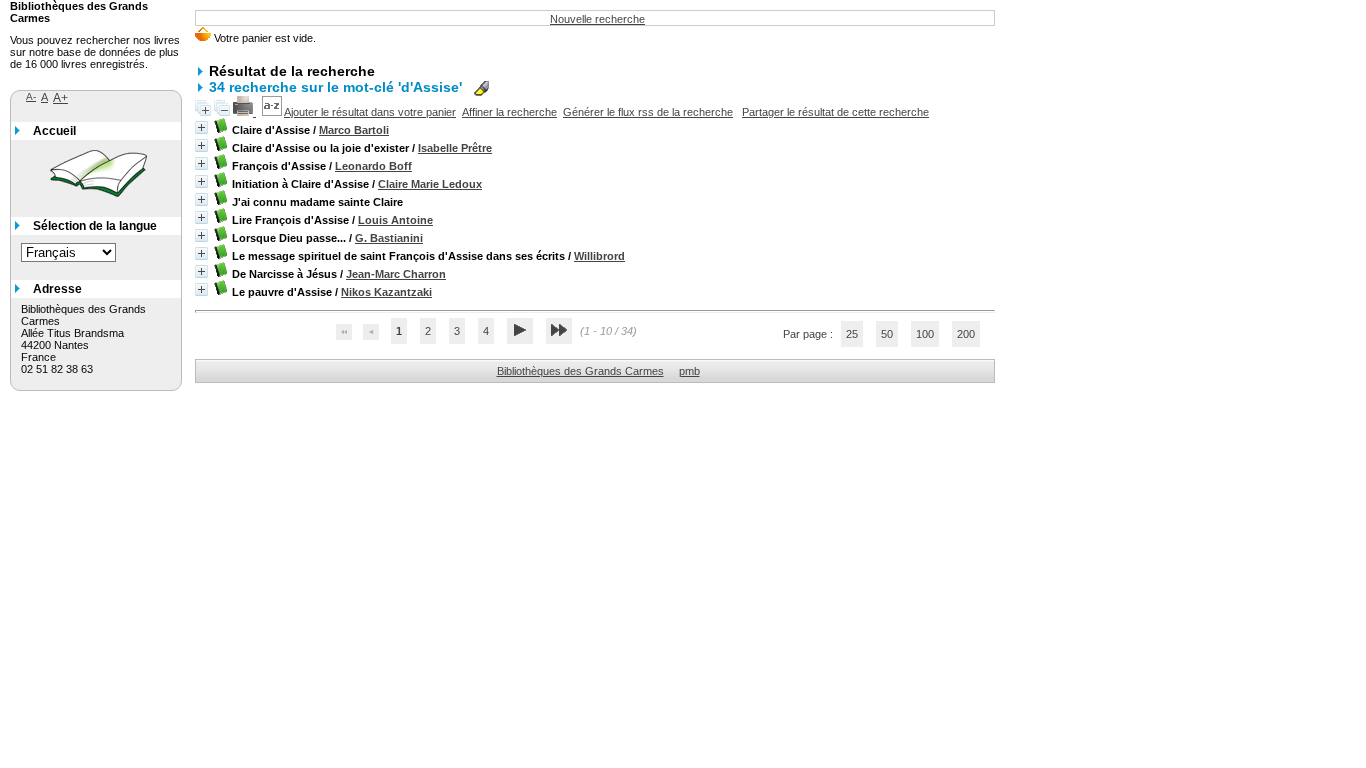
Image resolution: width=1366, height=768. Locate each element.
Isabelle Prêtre (455, 148)
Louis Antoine (395, 220)
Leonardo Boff (373, 166)
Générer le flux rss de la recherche (648, 112)
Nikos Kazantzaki (386, 292)
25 (852, 334)
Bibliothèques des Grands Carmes (580, 371)
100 (925, 334)
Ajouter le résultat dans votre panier (370, 112)
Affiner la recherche (509, 112)
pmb (689, 371)
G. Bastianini (389, 238)
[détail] (201, 127)
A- (31, 96)
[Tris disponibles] (273, 112)
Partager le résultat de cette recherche (835, 112)
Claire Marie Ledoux (430, 184)
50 (887, 334)
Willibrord (599, 256)
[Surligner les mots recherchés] (481, 88)
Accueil (54, 131)
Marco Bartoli (354, 130)
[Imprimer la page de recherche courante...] (244, 112)
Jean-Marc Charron (396, 274)
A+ (60, 98)
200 (966, 334)
